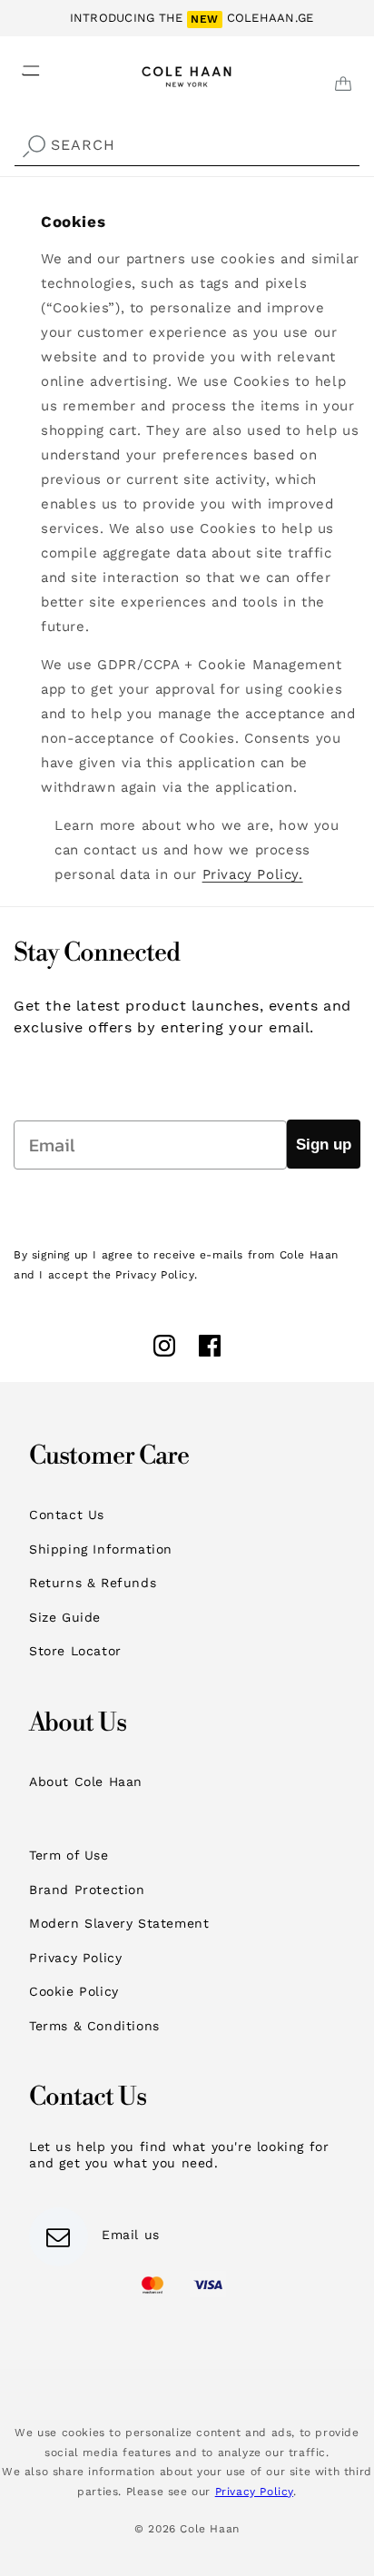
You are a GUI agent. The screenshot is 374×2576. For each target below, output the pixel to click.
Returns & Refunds (93, 1583)
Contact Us (67, 1515)
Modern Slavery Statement (119, 1923)
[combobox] (187, 146)
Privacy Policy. (253, 874)
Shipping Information (101, 1549)
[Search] (34, 147)
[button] (20, 65)
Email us (131, 2235)
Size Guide (65, 1617)
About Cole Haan (86, 1781)
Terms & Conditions (94, 2026)
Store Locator (75, 1651)
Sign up (324, 1145)
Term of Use (69, 1855)
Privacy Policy (75, 1958)
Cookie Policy (74, 1991)
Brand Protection (87, 1890)
